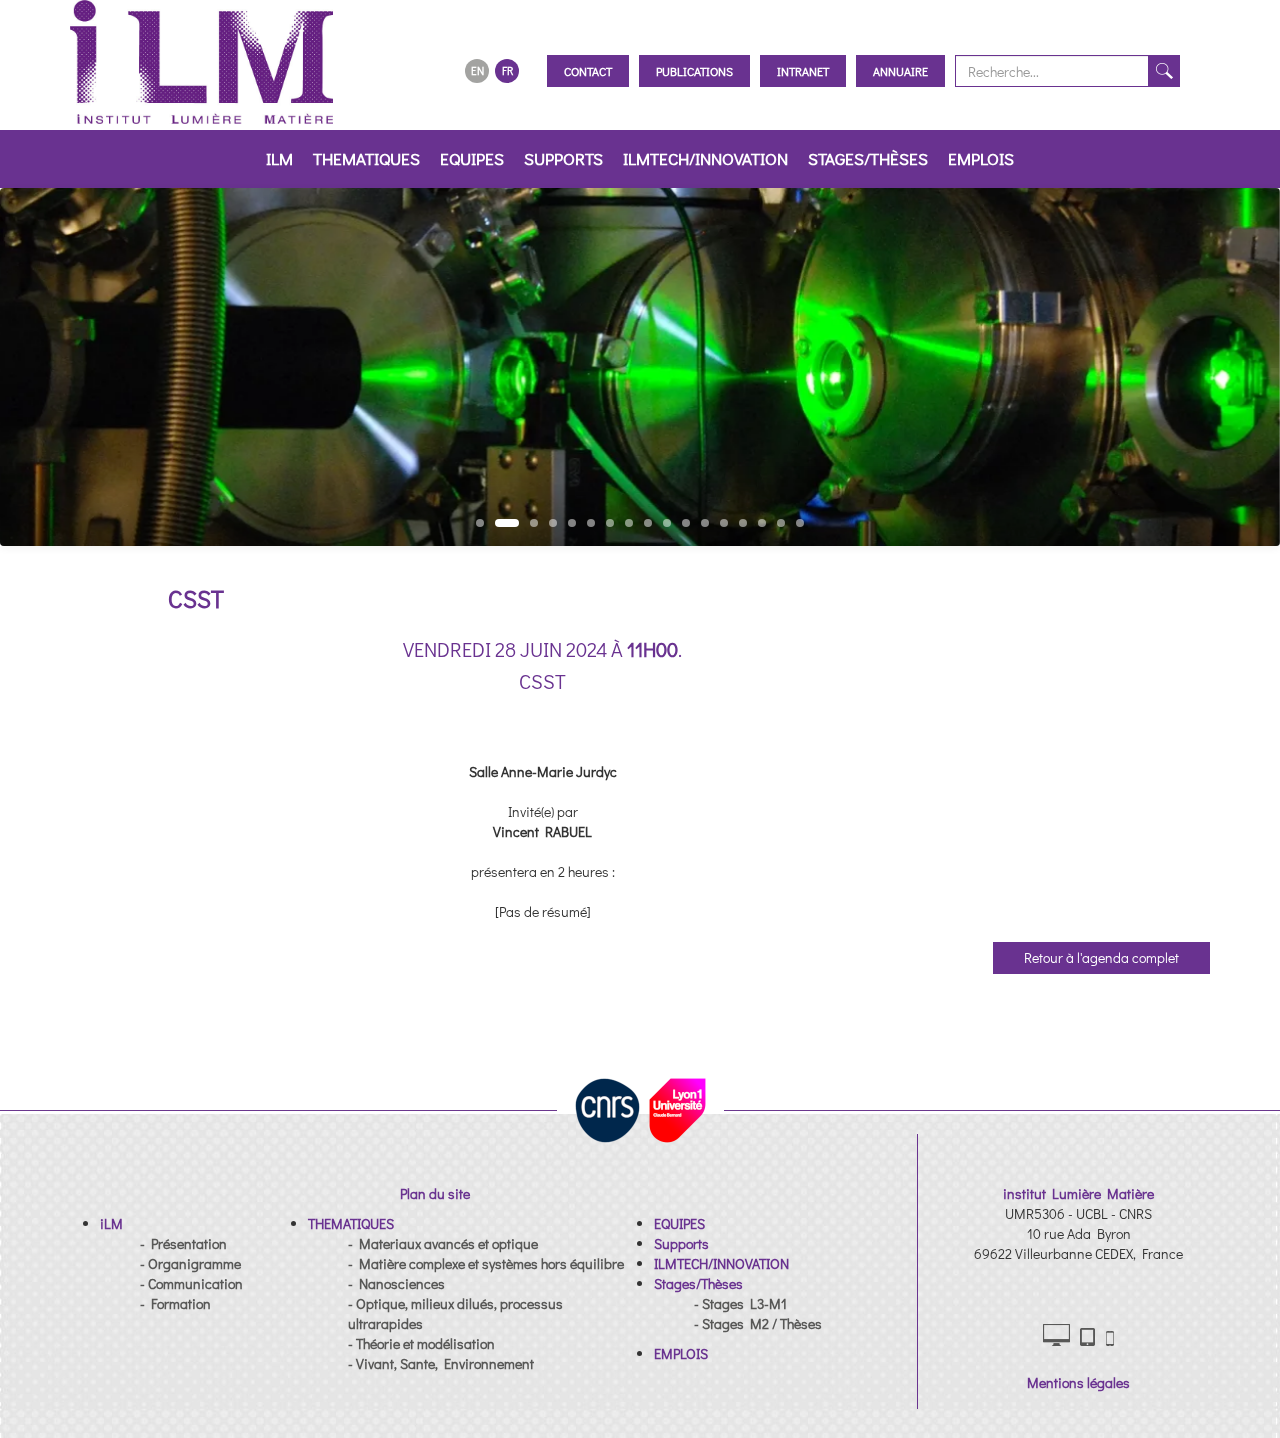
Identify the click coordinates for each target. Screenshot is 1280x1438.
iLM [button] (279, 158)
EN (477, 70)
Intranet (803, 71)
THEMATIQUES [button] (366, 158)
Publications (694, 71)
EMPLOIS (981, 158)
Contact (588, 71)
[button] (111, 1223)
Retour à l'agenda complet (1101, 957)
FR (507, 70)
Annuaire (900, 71)
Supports (563, 158)
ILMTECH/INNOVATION (705, 158)
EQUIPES (472, 158)
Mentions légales (1078, 1382)
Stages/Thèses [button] (868, 158)
